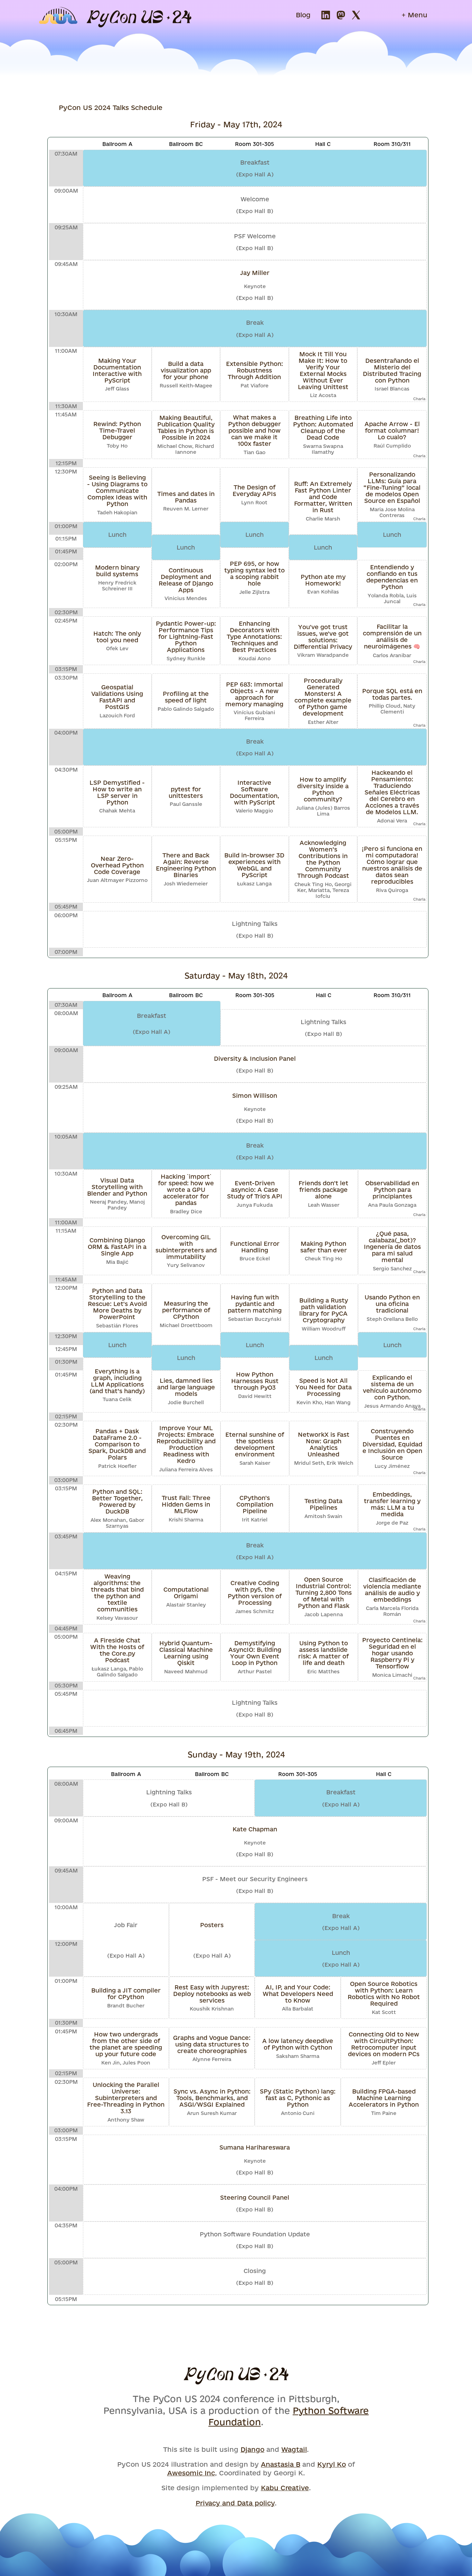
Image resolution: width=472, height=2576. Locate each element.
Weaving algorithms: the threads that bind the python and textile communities (117, 1593)
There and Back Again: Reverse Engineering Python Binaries (186, 865)
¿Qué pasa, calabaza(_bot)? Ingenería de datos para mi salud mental (392, 1247)
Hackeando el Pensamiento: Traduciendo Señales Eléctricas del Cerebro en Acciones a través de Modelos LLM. (392, 792)
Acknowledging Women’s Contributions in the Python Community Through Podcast (323, 859)
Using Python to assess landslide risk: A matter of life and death (323, 1653)
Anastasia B (281, 2464)
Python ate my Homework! (323, 580)
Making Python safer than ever (324, 1247)
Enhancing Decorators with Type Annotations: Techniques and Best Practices (254, 637)
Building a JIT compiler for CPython (126, 1994)
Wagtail (294, 2449)
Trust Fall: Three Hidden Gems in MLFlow (186, 1504)
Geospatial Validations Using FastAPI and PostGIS (117, 697)
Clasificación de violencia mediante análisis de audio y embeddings (392, 1590)
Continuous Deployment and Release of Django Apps (186, 580)
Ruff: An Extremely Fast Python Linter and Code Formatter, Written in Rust (323, 497)
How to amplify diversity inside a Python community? (323, 789)
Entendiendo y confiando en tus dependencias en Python (392, 577)
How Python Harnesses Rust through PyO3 (255, 1381)
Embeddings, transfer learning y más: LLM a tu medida (392, 1504)
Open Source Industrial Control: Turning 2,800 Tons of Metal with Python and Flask (324, 1593)
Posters (212, 1925)
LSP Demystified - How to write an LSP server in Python (117, 792)
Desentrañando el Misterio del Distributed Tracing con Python (392, 370)
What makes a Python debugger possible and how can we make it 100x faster (254, 430)
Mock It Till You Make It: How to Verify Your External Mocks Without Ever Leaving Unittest (323, 370)
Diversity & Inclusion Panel (255, 1059)
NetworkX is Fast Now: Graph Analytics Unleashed (324, 1444)
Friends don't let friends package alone (323, 1190)
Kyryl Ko (332, 2464)
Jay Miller (255, 273)
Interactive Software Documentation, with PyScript (254, 792)
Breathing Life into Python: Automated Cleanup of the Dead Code (323, 427)
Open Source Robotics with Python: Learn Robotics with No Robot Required (384, 1994)
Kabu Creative (285, 2488)
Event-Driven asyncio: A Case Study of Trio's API (255, 1190)
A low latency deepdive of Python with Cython (298, 2044)
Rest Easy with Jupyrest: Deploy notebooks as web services (212, 1994)
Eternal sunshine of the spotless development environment (255, 1444)
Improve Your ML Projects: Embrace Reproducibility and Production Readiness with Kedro (186, 1444)
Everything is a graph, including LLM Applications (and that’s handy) (117, 1381)
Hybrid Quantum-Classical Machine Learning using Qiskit (186, 1653)
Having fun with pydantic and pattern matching (255, 1304)
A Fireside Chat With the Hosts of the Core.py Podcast (117, 1650)
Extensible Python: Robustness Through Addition (254, 370)
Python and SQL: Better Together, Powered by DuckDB (117, 1501)
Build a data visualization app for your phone (186, 370)
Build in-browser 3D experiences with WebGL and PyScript (254, 865)
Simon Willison (255, 1096)
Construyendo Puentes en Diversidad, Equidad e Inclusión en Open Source (392, 1444)
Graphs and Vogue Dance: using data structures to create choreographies (212, 2044)
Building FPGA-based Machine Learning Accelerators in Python (384, 2098)
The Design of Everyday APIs (254, 490)
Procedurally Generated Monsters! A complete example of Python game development (323, 697)
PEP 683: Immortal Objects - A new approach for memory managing (254, 694)
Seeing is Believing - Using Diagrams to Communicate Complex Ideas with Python (117, 491)
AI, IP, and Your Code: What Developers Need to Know (298, 1994)
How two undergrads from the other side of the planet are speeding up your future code (126, 2044)
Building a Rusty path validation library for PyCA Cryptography (324, 1310)
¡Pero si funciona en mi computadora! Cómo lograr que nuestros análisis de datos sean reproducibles (392, 865)
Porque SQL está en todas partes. (392, 694)
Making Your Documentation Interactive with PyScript (117, 370)
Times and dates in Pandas (186, 497)
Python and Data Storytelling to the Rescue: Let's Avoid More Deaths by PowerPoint (117, 1304)
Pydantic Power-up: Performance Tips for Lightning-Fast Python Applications (186, 637)
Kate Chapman (255, 1829)
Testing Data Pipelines (323, 1504)
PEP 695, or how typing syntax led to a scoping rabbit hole (254, 573)
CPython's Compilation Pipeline (255, 1504)
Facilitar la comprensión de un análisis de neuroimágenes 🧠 (392, 636)
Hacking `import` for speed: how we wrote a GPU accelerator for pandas (186, 1190)
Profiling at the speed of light (186, 697)
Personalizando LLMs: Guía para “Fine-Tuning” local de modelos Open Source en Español (392, 487)
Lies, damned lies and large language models (186, 1387)
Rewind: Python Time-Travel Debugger (117, 430)
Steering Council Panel (255, 2197)
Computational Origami (186, 1593)
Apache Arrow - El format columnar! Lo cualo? (392, 430)
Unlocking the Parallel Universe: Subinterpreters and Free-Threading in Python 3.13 (126, 2098)
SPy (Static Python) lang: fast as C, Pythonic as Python (298, 2098)
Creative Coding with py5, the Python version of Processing (255, 1593)
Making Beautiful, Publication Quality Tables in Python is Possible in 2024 (186, 427)
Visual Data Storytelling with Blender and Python (117, 1187)
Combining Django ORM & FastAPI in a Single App (117, 1247)
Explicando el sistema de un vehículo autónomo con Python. (392, 1387)
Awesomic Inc (191, 2473)
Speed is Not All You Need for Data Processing (324, 1387)
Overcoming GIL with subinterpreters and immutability (186, 1247)
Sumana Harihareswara (255, 2147)
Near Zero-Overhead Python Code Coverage (117, 865)
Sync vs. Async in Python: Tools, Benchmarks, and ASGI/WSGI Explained (212, 2098)
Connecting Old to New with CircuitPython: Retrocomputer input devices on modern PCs (384, 2044)
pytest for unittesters (186, 792)
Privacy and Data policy (235, 2503)
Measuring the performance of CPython (186, 1310)
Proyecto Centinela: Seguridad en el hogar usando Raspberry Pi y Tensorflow (392, 1653)
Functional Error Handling (255, 1247)
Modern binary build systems (117, 571)
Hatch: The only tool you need (117, 637)
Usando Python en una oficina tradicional (392, 1304)
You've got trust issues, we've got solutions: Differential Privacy (323, 637)
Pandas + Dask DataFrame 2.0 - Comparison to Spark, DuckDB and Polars (117, 1444)
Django (252, 2449)
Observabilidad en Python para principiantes (392, 1190)
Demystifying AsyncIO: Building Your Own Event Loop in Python (255, 1653)
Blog (303, 15)
